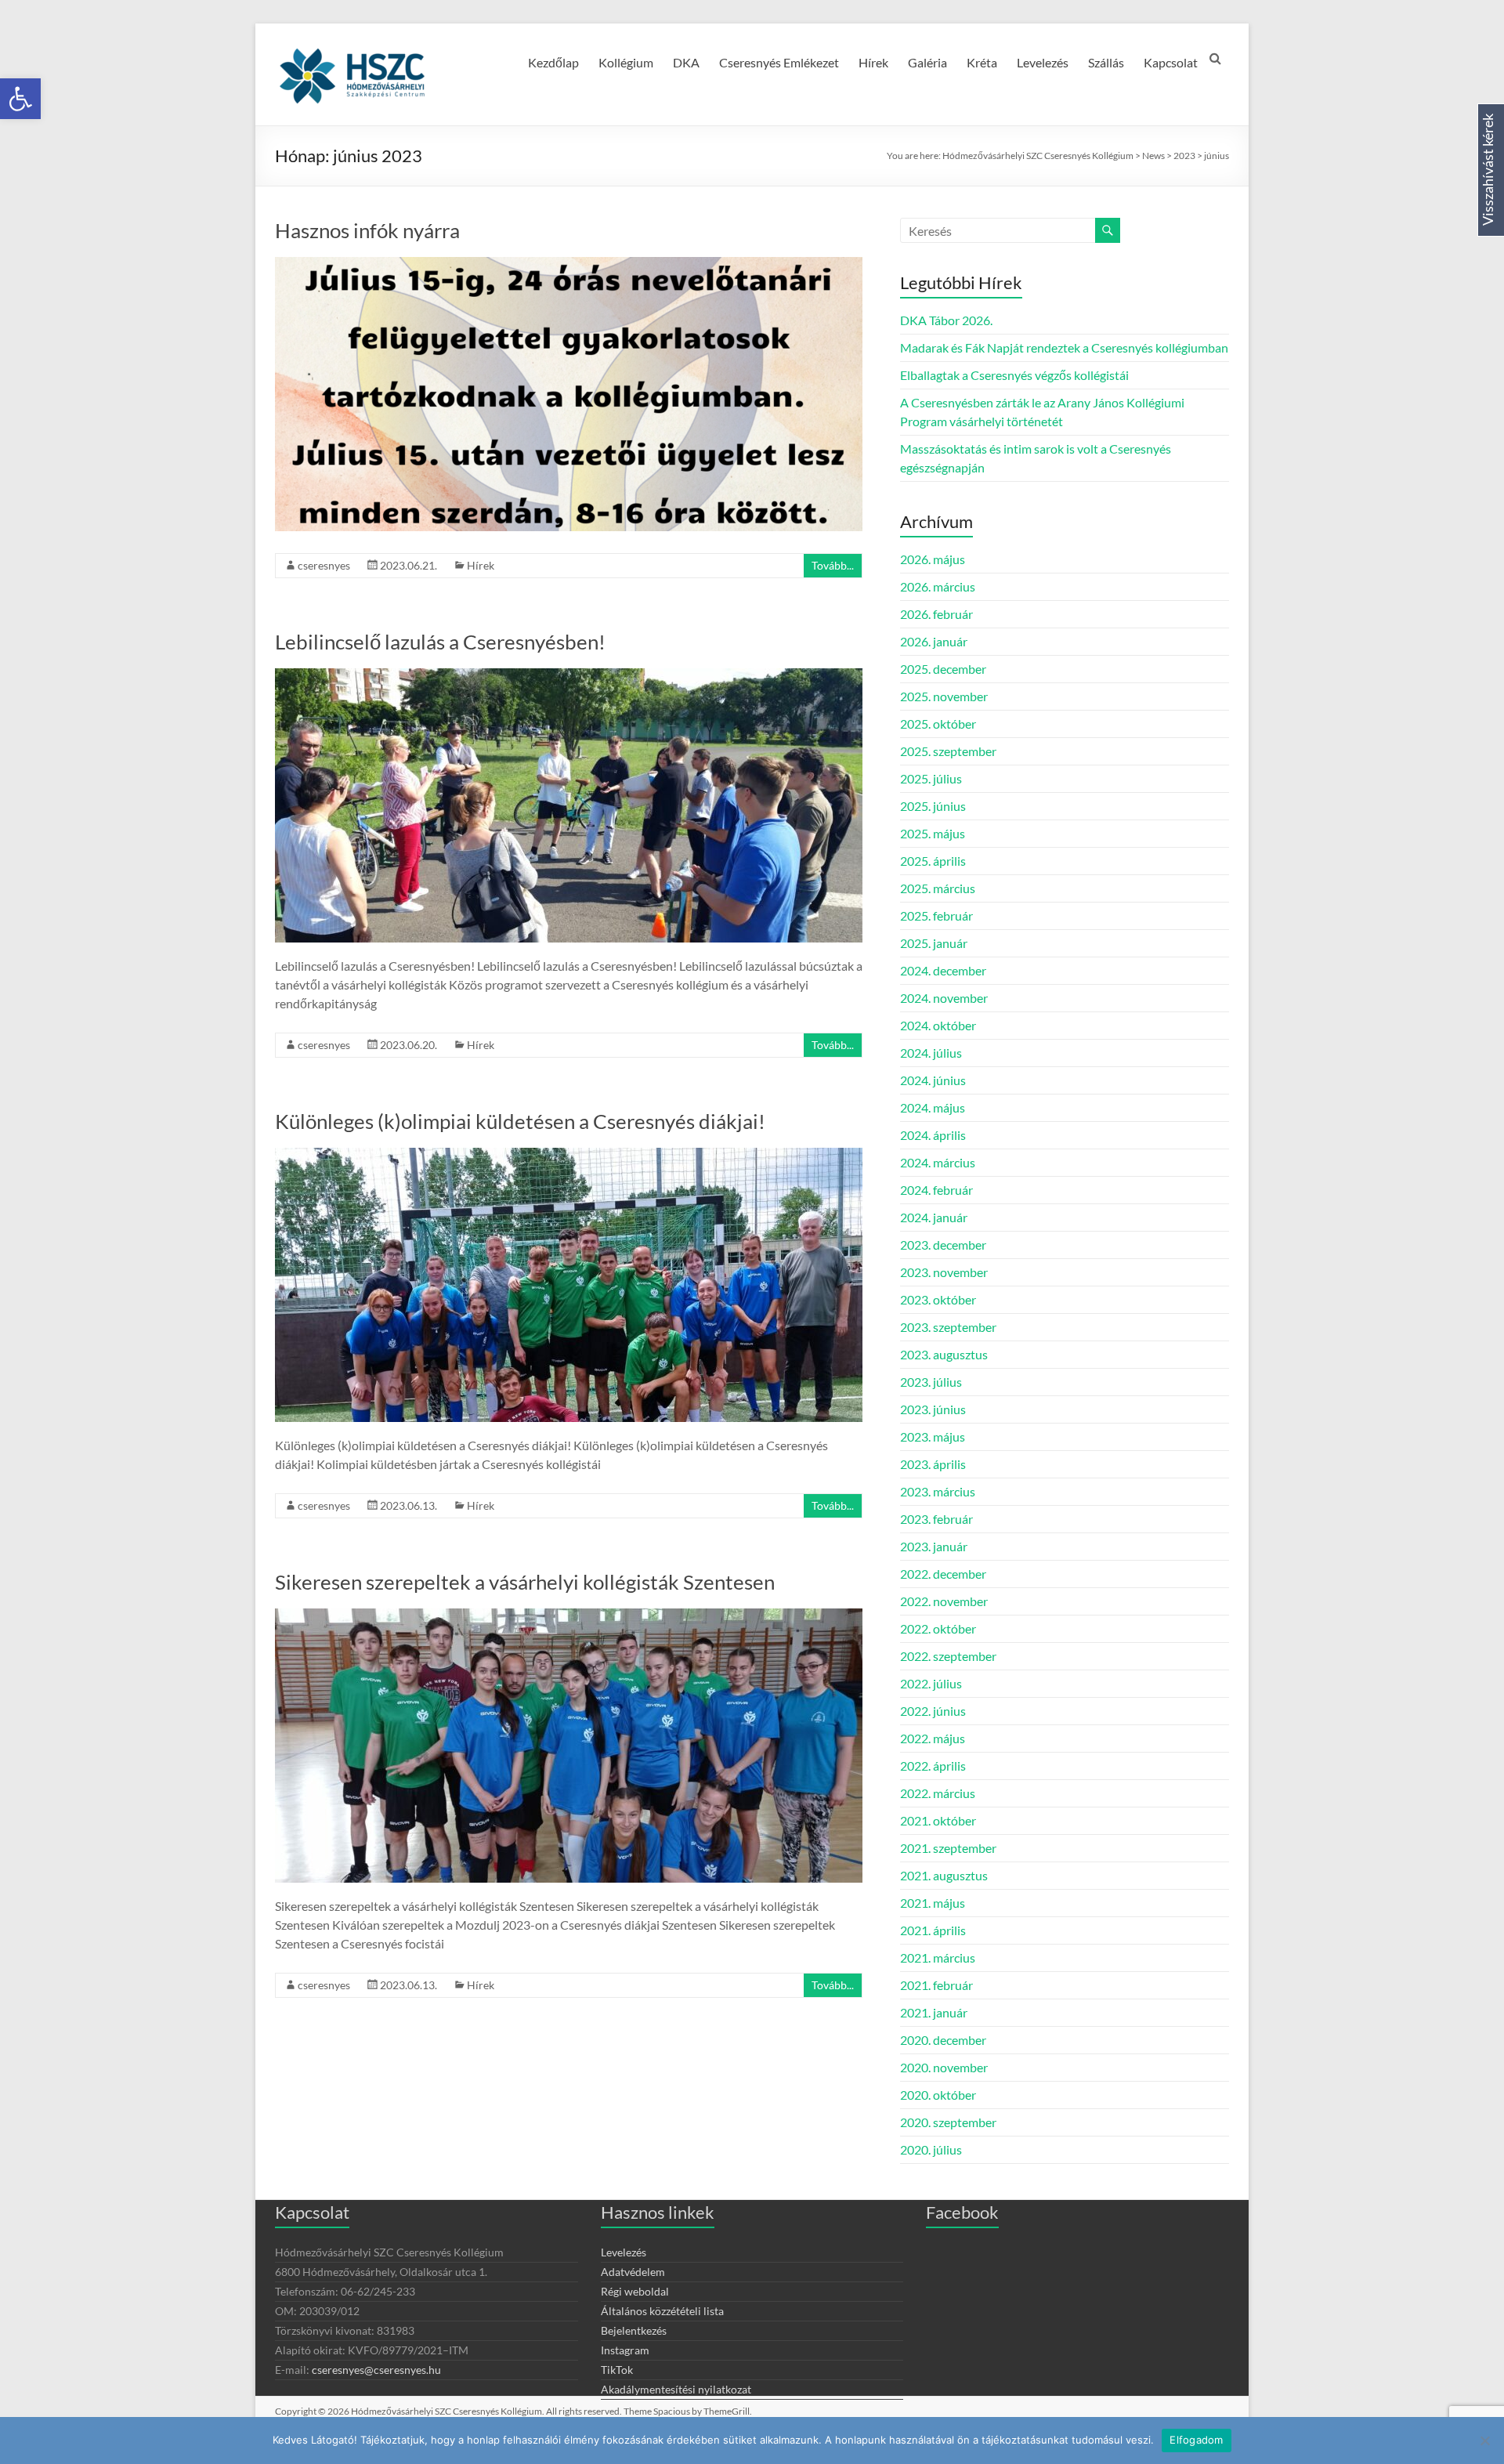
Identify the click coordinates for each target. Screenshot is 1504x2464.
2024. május (933, 1107)
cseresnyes (324, 565)
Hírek (873, 62)
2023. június (933, 1409)
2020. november (944, 2067)
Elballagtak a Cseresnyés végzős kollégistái (1014, 375)
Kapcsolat (1171, 62)
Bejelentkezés (634, 2330)
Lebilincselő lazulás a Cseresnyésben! (440, 642)
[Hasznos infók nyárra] (569, 264)
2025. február (936, 915)
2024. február (936, 1190)
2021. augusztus (944, 1875)
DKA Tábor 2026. (946, 320)
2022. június (933, 1711)
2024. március (938, 1162)
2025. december (943, 669)
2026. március (938, 586)
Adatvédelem (633, 2272)
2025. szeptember (948, 751)
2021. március (938, 1957)
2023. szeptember (948, 1327)
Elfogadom (1196, 2440)
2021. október (938, 1820)
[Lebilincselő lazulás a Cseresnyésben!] (569, 676)
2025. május (933, 833)
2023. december (943, 1245)
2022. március (938, 1793)
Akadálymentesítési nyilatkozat (676, 2389)
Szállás (1106, 62)
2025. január (934, 943)
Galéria (927, 62)
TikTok (617, 2370)
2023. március (938, 1491)
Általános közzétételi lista (662, 2311)
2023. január (934, 1546)
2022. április (933, 1766)
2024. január (934, 1217)
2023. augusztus (944, 1354)
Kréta (982, 62)
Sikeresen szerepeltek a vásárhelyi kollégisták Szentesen (525, 1582)
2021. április (933, 1930)
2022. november (944, 1601)
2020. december (943, 2040)
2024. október (938, 1025)
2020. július (931, 2149)
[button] (20, 99)
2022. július (931, 1683)
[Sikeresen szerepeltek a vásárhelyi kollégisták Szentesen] (569, 1616)
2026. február (936, 614)
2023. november (944, 1272)
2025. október (938, 724)
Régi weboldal (635, 2291)
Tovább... (833, 565)
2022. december (943, 1574)
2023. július (931, 1382)
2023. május (933, 1436)
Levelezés (1043, 62)
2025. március (938, 888)
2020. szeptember (948, 2122)
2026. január (934, 641)
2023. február (936, 1519)
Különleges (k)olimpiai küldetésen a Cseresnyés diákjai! (520, 1121)
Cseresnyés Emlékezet (779, 62)
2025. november (944, 696)
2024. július (931, 1053)
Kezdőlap (553, 62)
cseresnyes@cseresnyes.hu (376, 2370)
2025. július (931, 778)
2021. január (934, 2012)
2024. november (944, 998)
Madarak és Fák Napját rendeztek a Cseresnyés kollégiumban (1064, 347)
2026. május (933, 559)
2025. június (933, 806)
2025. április (933, 861)
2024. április (933, 1135)
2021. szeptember (948, 1848)
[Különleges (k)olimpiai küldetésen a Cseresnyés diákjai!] (569, 1155)
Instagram (625, 2350)
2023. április (933, 1464)
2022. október (938, 1628)
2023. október (938, 1299)
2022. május (933, 1738)
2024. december (943, 970)
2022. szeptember (948, 1656)
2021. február (936, 1985)
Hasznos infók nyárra (367, 230)
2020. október (938, 2095)
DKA (686, 62)
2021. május (933, 1903)
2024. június (933, 1080)
